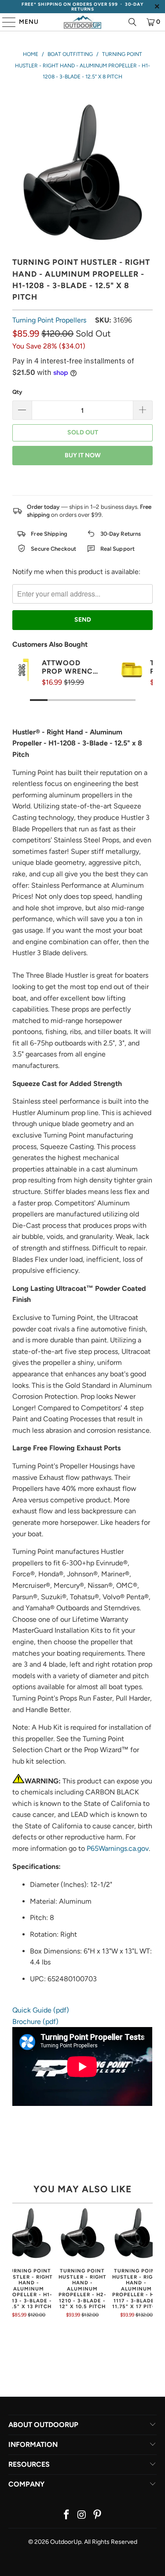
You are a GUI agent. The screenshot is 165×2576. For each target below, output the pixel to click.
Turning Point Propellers (49, 320)
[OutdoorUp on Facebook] (67, 2515)
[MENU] (5, 22)
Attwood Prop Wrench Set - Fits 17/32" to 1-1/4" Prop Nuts (70, 667)
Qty (17, 392)
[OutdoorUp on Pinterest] (97, 2515)
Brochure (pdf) (35, 2022)
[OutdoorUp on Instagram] (82, 2515)
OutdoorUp (66, 2542)
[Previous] (15, 2266)
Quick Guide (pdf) (41, 2010)
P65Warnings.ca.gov (118, 1848)
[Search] (132, 22)
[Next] (150, 2266)
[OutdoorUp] (83, 22)
